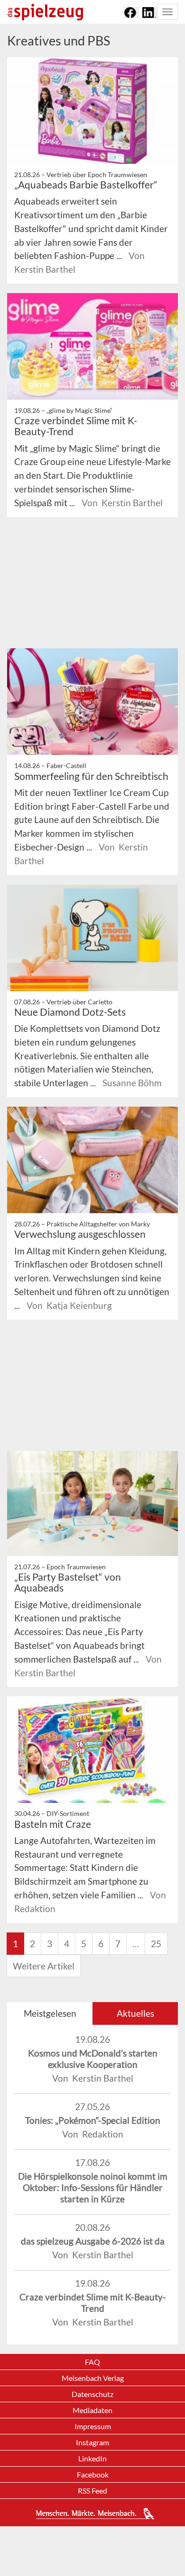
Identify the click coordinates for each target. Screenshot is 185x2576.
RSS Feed (92, 2491)
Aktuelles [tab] (135, 2013)
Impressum (93, 2426)
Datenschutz (92, 2394)
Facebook (93, 2474)
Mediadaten (92, 2410)
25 (156, 1944)
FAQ (92, 2362)
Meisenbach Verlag (93, 2378)
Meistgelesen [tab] (50, 2013)
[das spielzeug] (45, 12)
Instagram (92, 2442)
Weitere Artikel (44, 1966)
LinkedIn (92, 2458)
